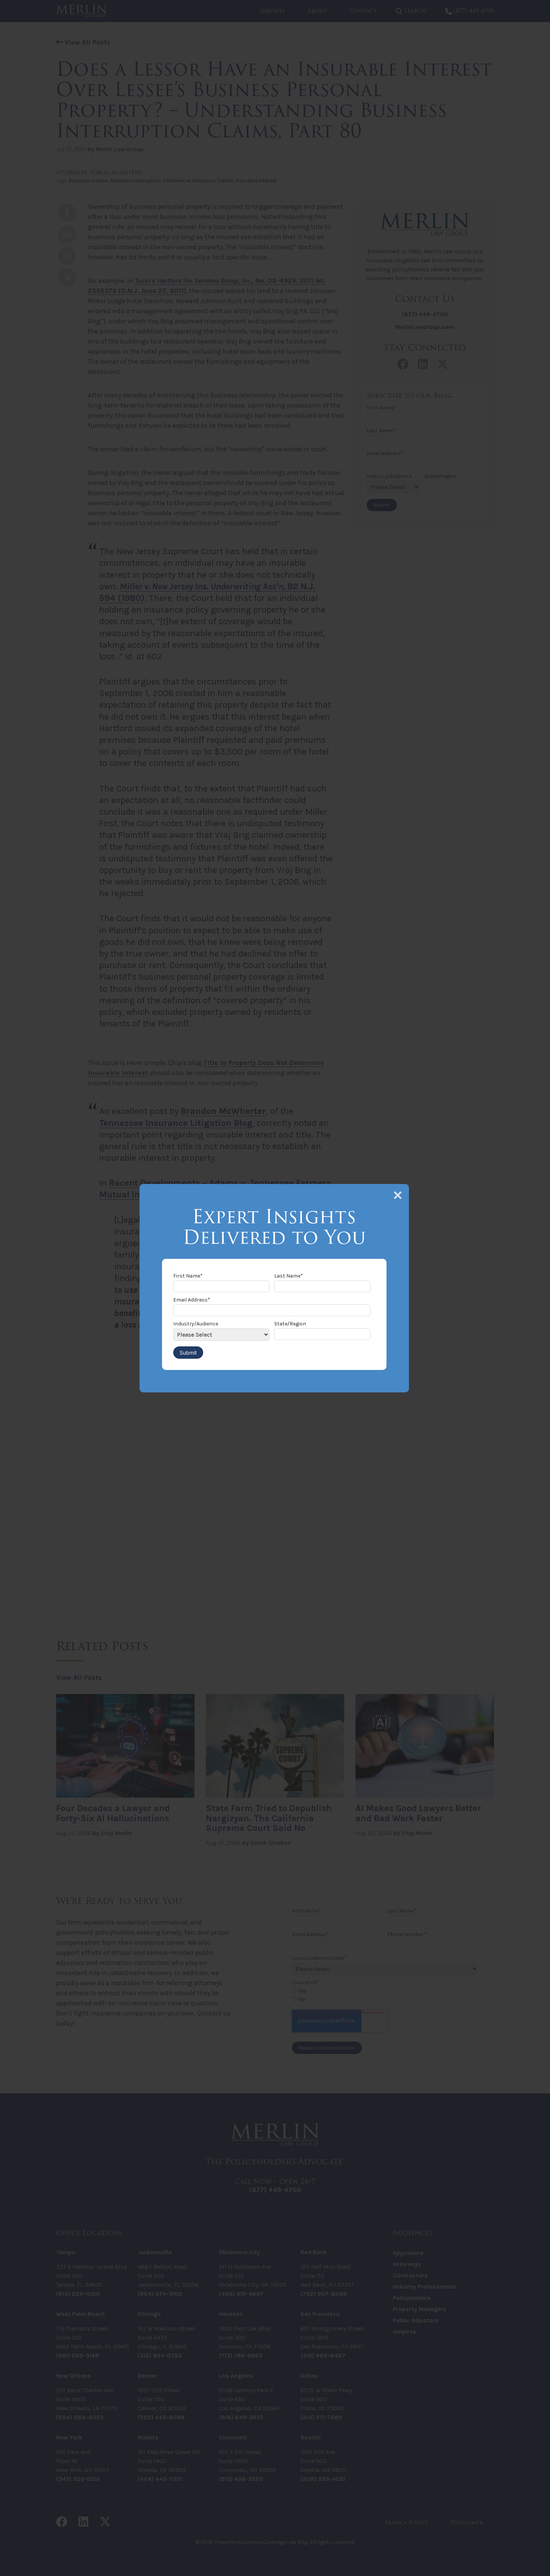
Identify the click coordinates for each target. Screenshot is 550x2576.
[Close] (398, 1195)
